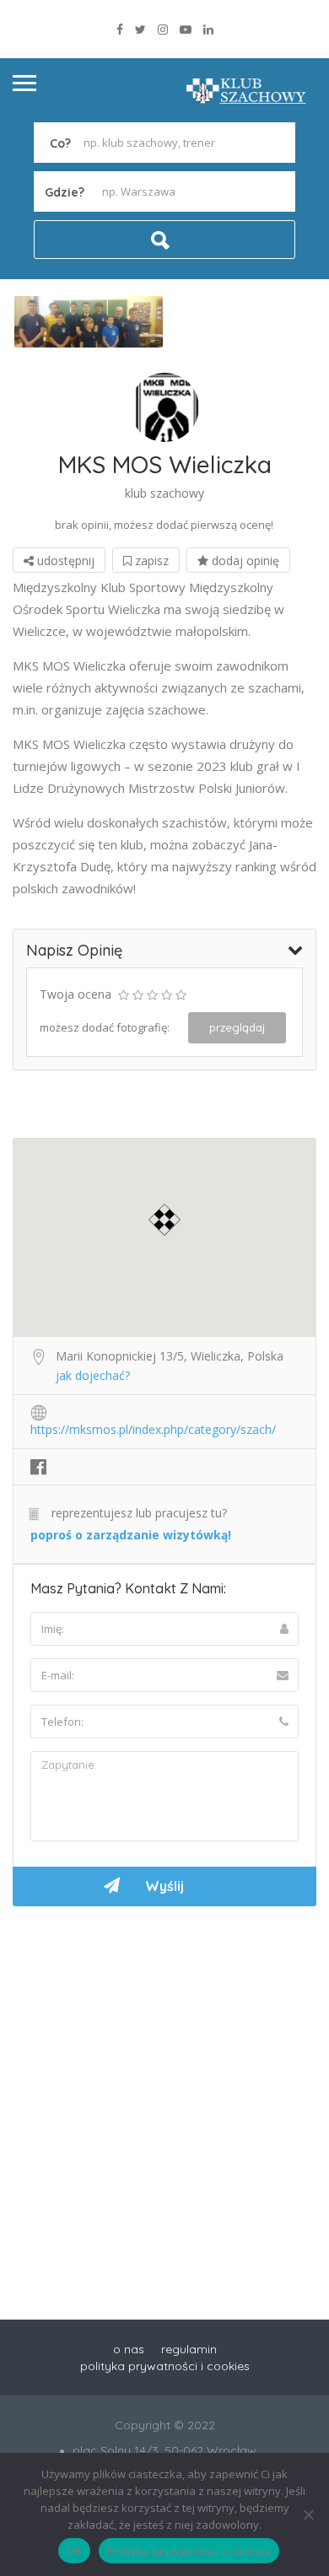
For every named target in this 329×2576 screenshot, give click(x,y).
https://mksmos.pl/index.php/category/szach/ (153, 1429)
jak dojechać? (93, 1375)
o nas (129, 2349)
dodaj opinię (244, 560)
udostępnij (64, 560)
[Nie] (308, 2514)
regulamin (189, 2349)
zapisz (150, 560)
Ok (74, 2551)
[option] (89, 322)
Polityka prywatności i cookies (189, 2551)
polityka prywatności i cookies (165, 2366)
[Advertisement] (164, 2092)
